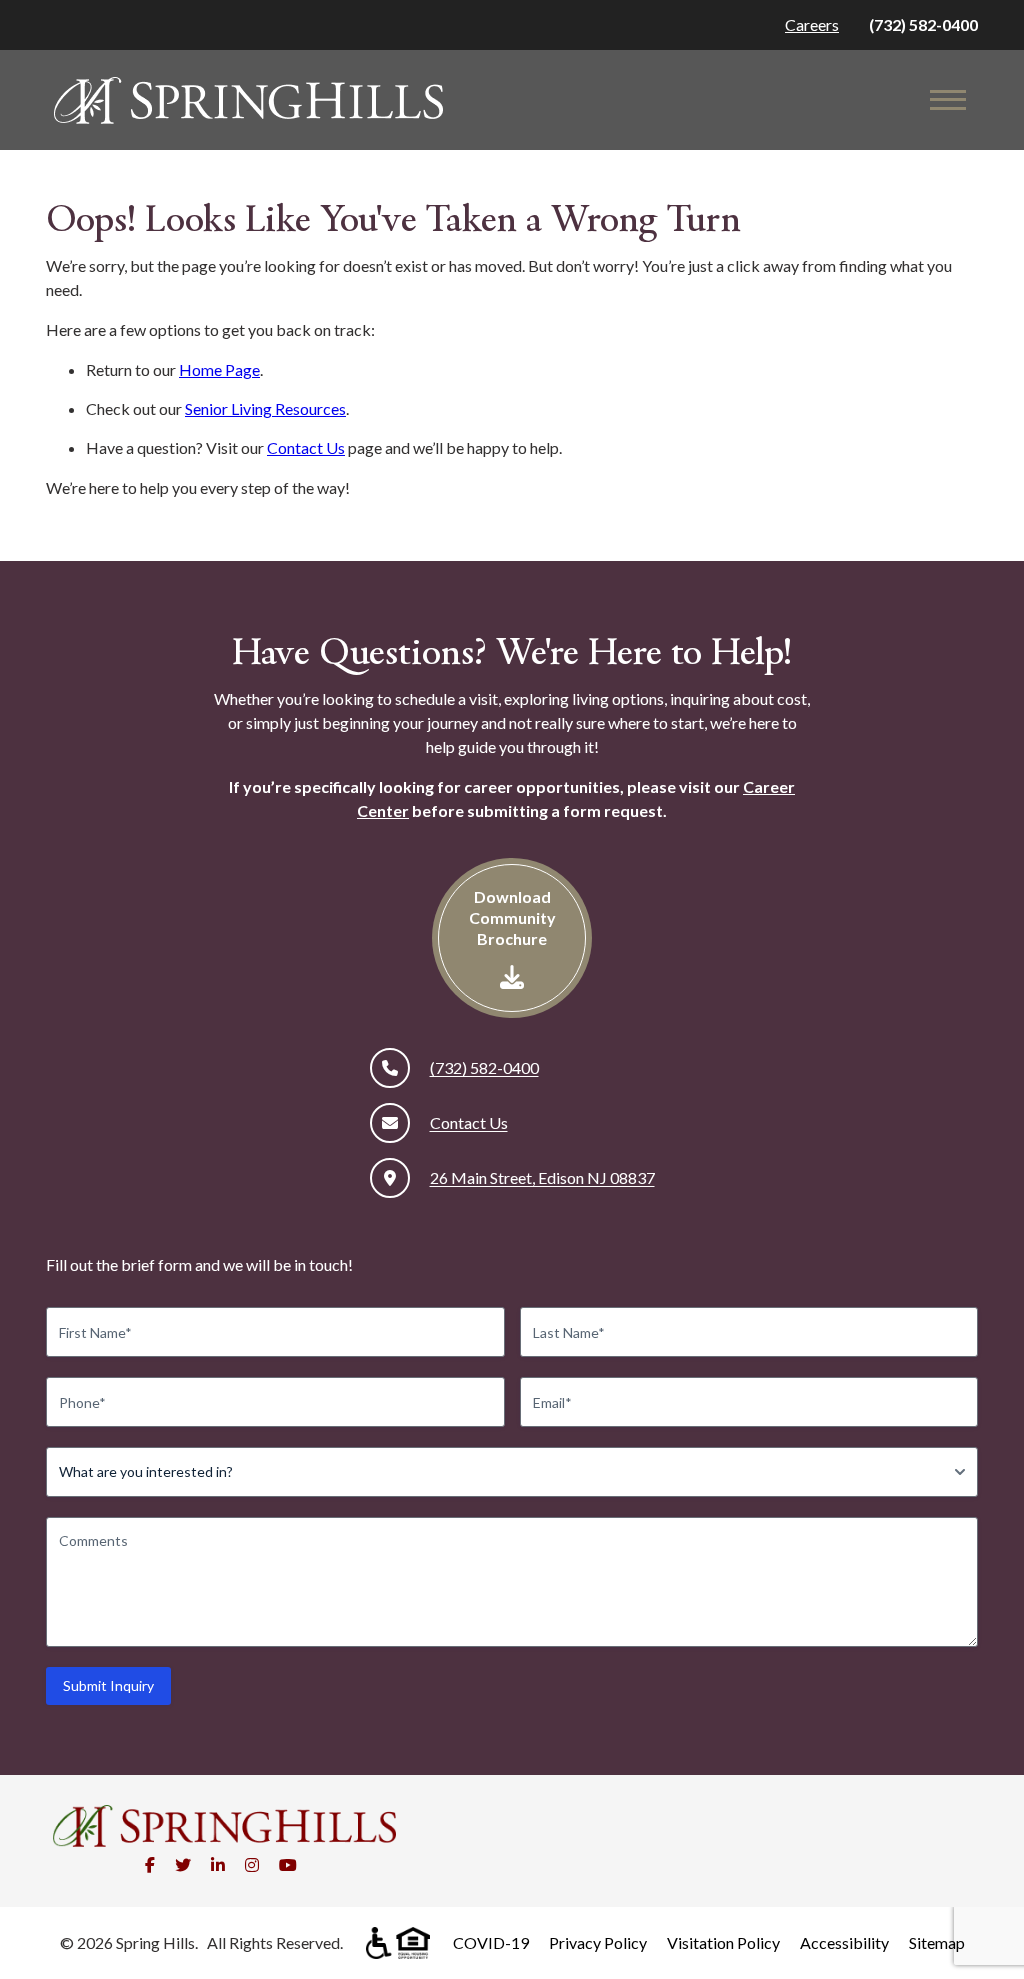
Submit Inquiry (108, 1685)
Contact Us (306, 447)
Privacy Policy (598, 1942)
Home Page (219, 369)
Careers (812, 24)
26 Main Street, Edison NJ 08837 (542, 1177)
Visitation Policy (723, 1942)
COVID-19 (491, 1942)
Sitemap (937, 1942)
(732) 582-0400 (923, 24)
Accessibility (844, 1942)
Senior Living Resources (265, 408)
